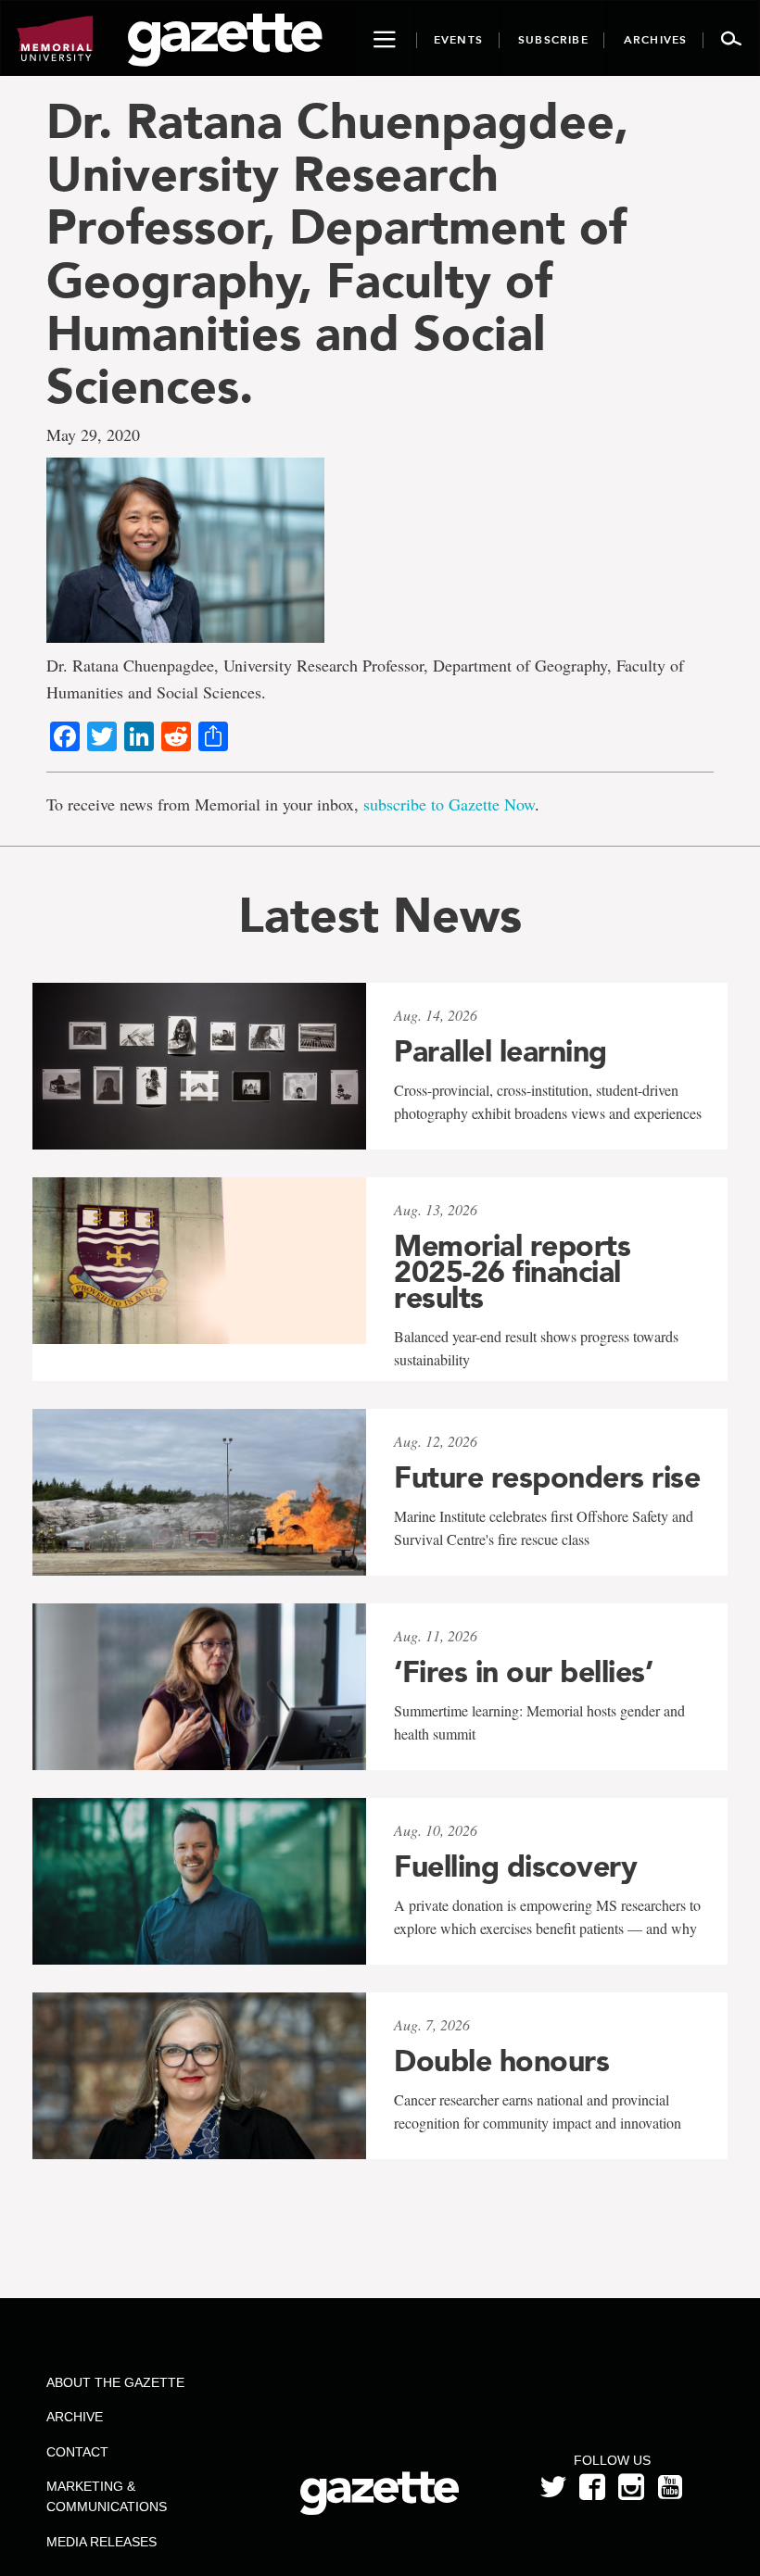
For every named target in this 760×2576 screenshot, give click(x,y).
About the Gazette (115, 2382)
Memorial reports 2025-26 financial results (512, 1272)
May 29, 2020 (93, 434)
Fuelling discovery (515, 1866)
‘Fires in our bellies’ (523, 1672)
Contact (77, 2452)
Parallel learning (500, 1051)
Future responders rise (547, 1477)
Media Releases (101, 2542)
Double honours (501, 2061)
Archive (75, 2417)
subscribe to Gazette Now (449, 804)
